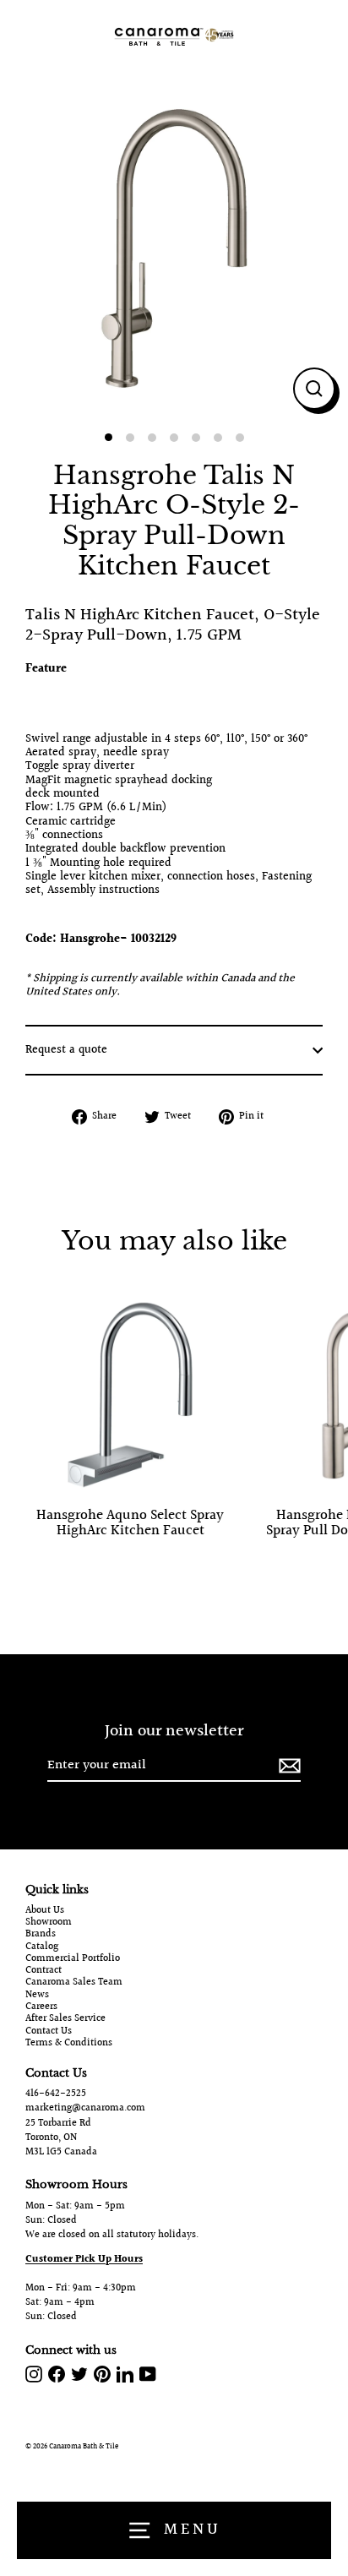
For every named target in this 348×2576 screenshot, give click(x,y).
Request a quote (66, 1050)
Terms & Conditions (69, 2044)
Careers (41, 2007)
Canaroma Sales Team (74, 1983)
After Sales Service (65, 2019)
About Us (45, 1911)
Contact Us (49, 2032)
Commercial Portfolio (73, 1959)
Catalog (42, 1947)
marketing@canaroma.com (85, 2108)
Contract (43, 1971)
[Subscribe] (287, 1766)
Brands (41, 1935)
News (37, 1996)
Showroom (49, 1923)
